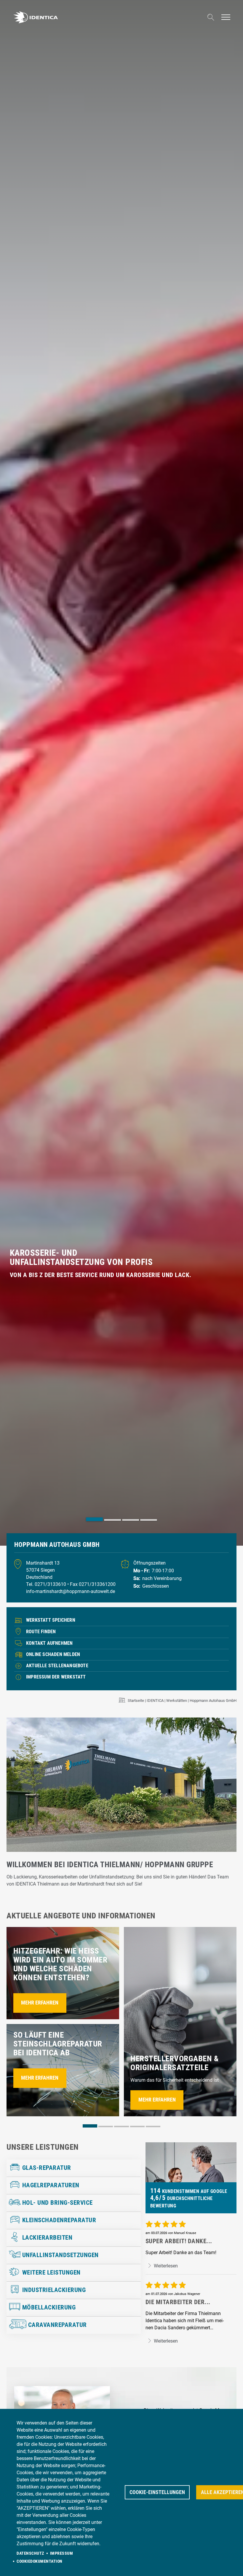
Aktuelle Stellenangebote (57, 1666)
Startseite (136, 1701)
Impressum (62, 2553)
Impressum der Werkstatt (56, 1677)
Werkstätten (177, 1701)
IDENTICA (155, 1701)
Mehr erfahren (40, 2003)
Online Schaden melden (53, 1654)
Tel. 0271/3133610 (47, 1584)
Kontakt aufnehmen (49, 1643)
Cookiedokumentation (40, 2561)
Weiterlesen (165, 2266)
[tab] (94, 1519)
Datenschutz (30, 2553)
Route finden (41, 1632)
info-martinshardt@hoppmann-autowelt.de (71, 1591)
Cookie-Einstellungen (157, 2492)
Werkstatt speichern (51, 1620)
